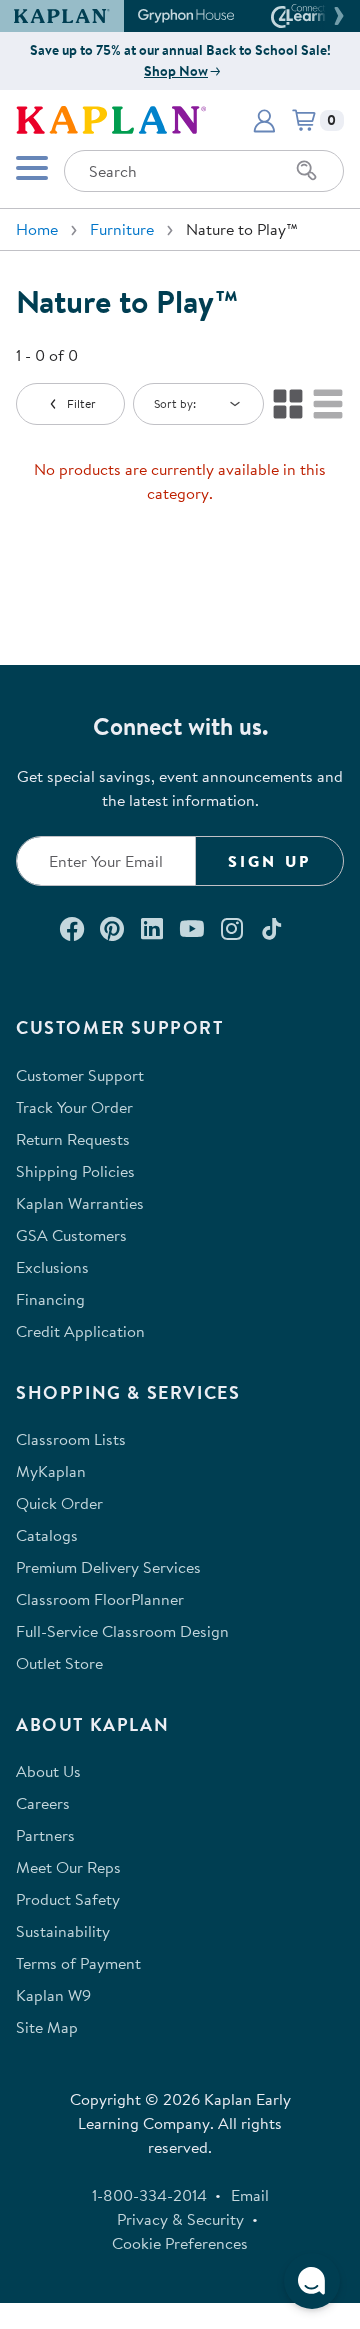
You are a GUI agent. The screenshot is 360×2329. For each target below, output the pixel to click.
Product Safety (68, 1899)
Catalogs (47, 1535)
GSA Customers (71, 1235)
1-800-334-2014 (149, 2195)
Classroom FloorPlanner (100, 1599)
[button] (336, 16)
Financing (50, 1299)
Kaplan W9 (53, 1995)
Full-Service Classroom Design (122, 1631)
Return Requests (73, 1139)
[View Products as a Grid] (288, 404)
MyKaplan (51, 1471)
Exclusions (52, 1267)
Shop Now (176, 71)
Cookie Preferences (180, 2243)
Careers (43, 1803)
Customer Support (80, 1075)
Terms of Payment (78, 1963)
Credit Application (80, 1331)
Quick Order (59, 1503)
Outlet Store (59, 1663)
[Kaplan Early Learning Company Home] (111, 118)
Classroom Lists (71, 1439)
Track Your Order (74, 1107)
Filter (81, 403)
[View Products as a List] (328, 404)
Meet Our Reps (68, 1867)
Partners (45, 1835)
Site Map (47, 2027)
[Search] (307, 171)
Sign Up (269, 861)
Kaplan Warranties (80, 1203)
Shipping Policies (75, 1171)
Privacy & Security (180, 2219)
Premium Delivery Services (108, 1567)
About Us (48, 1771)
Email (250, 2195)
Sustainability (63, 1931)
